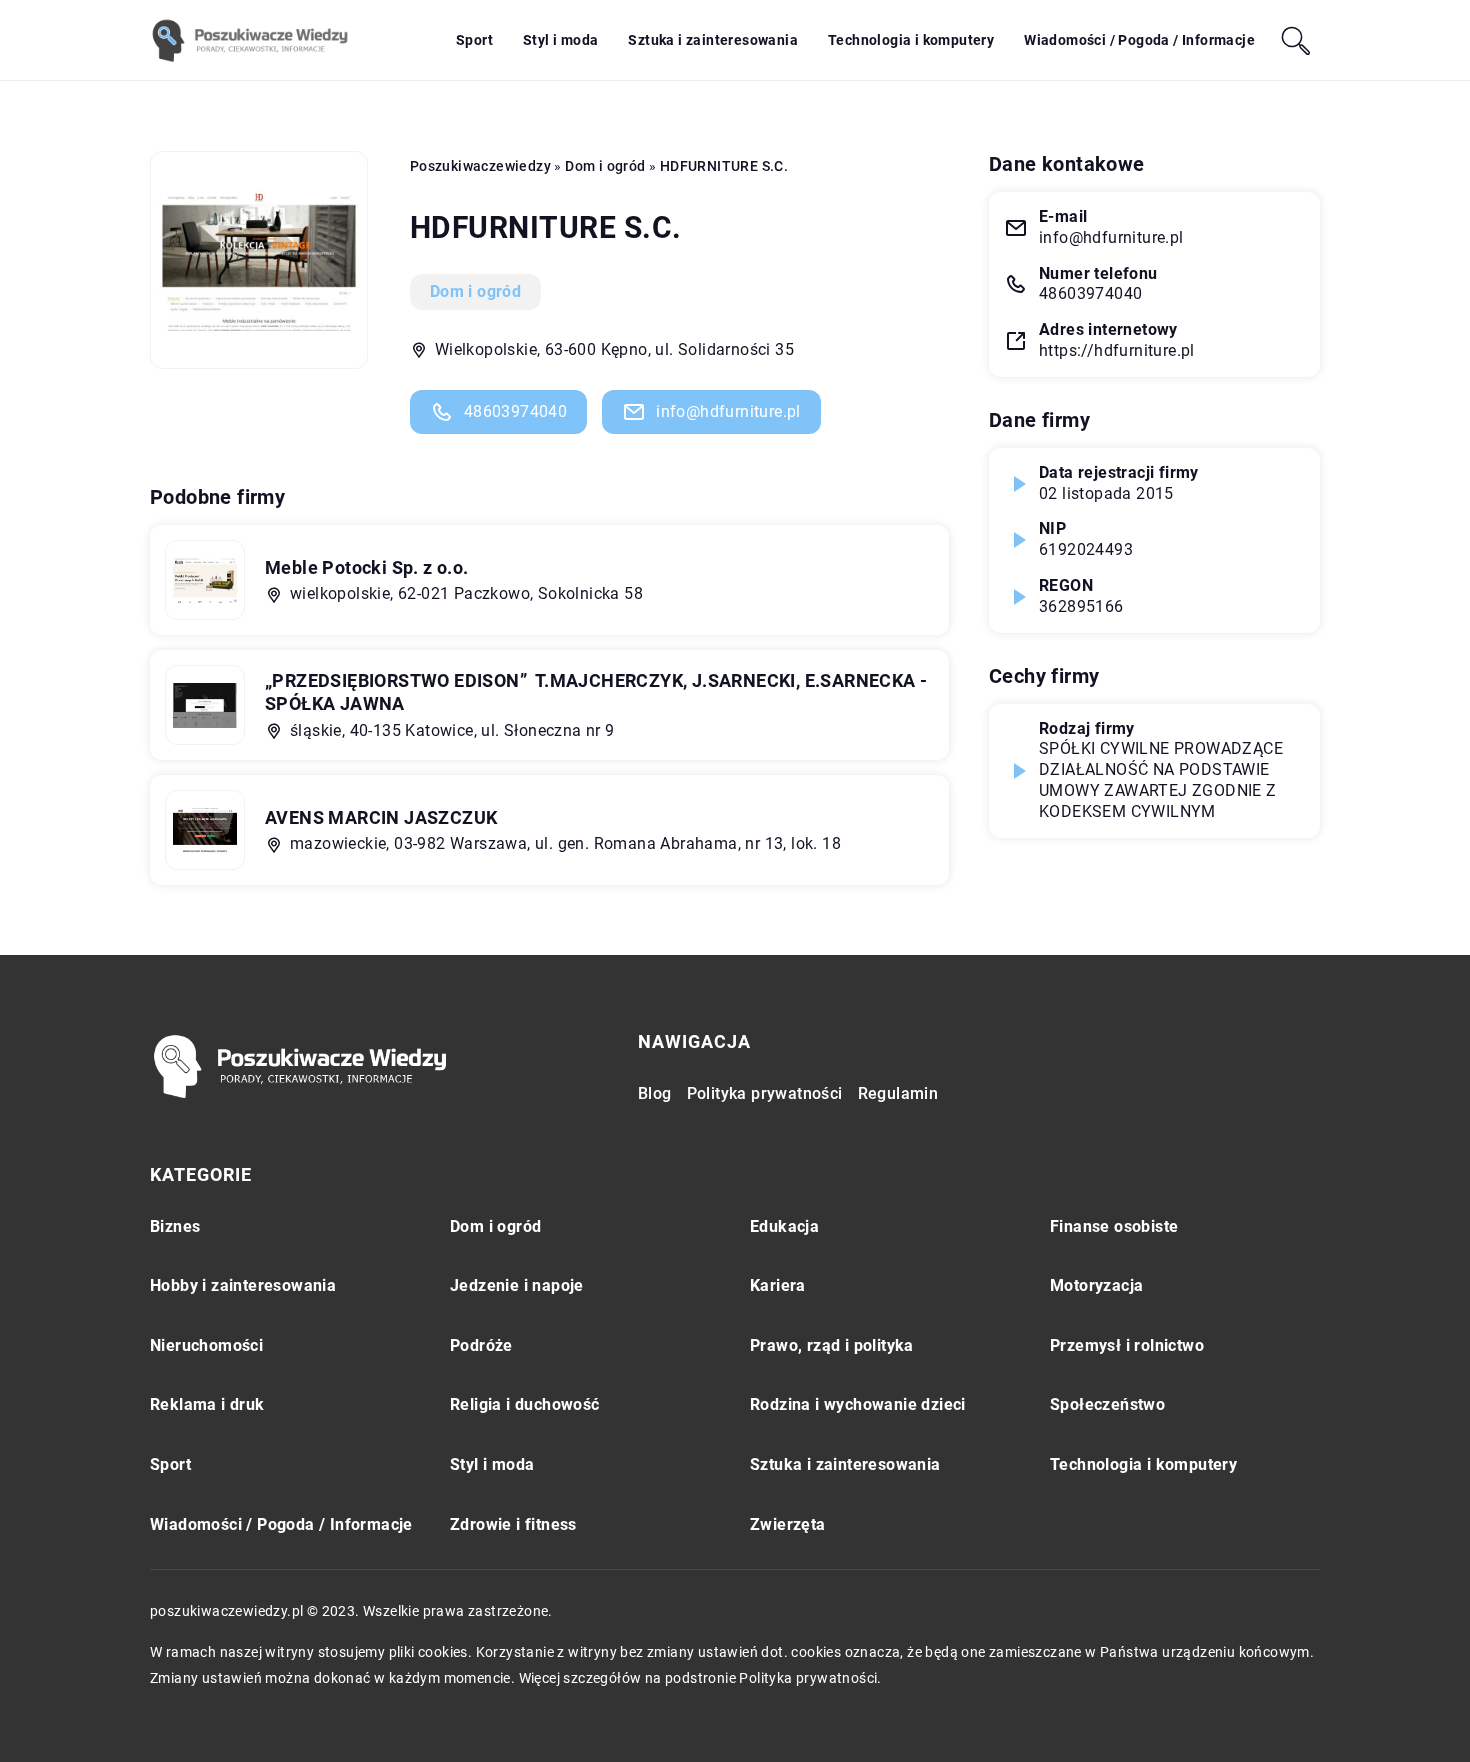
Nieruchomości (206, 1345)
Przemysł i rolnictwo (1127, 1345)
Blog (655, 1093)
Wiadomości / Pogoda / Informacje (1139, 40)
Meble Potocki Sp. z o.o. (367, 567)
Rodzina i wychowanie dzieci (858, 1404)
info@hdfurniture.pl (728, 411)
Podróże (481, 1345)
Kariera (778, 1285)
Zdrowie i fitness (513, 1524)
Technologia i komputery (911, 40)
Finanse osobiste (1114, 1226)
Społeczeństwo (1107, 1404)
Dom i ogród (475, 291)
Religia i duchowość (525, 1404)
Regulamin (898, 1093)
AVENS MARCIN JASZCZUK (381, 817)
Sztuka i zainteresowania (713, 40)
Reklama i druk (207, 1404)
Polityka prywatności (765, 1093)
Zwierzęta (788, 1524)
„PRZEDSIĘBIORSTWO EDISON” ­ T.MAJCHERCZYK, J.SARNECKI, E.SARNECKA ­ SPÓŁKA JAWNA (596, 692)
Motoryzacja (1096, 1285)
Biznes (175, 1226)
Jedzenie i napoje (517, 1285)
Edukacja (784, 1226)
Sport (474, 40)
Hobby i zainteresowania (243, 1285)
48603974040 (515, 411)
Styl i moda (560, 40)
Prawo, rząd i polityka (832, 1345)
